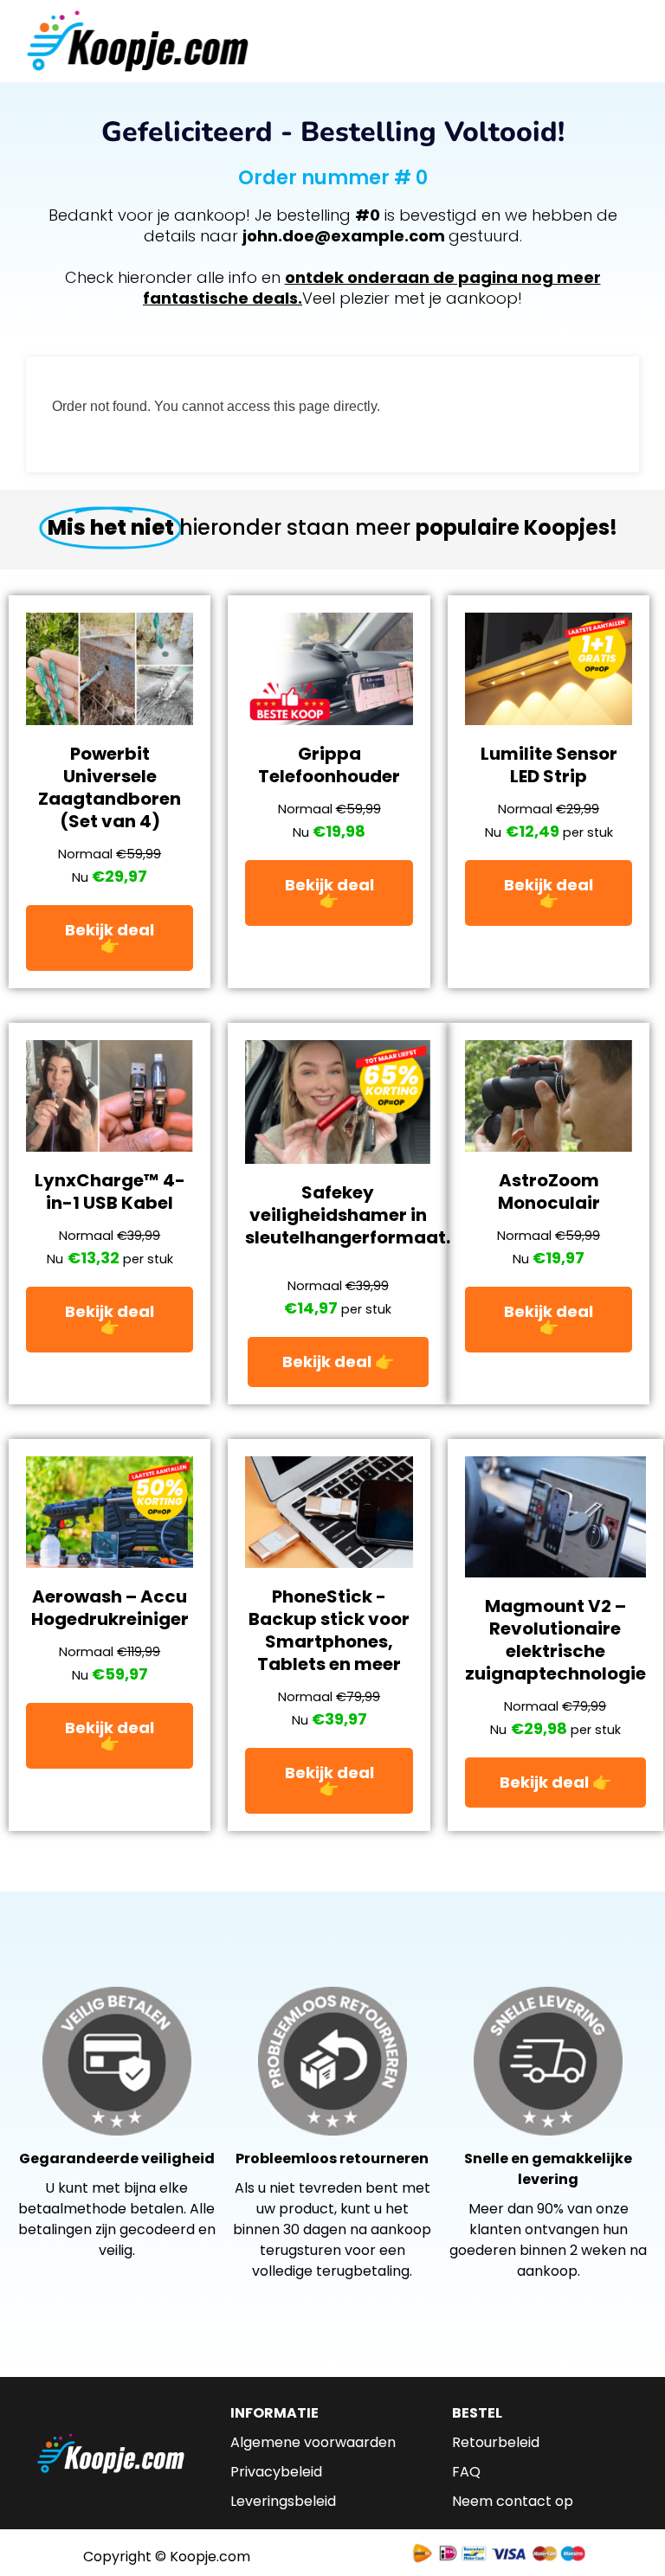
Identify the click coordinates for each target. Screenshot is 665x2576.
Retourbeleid (496, 2442)
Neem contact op (513, 2501)
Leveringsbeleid (283, 2501)
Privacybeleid (276, 2472)
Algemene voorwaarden (313, 2442)
